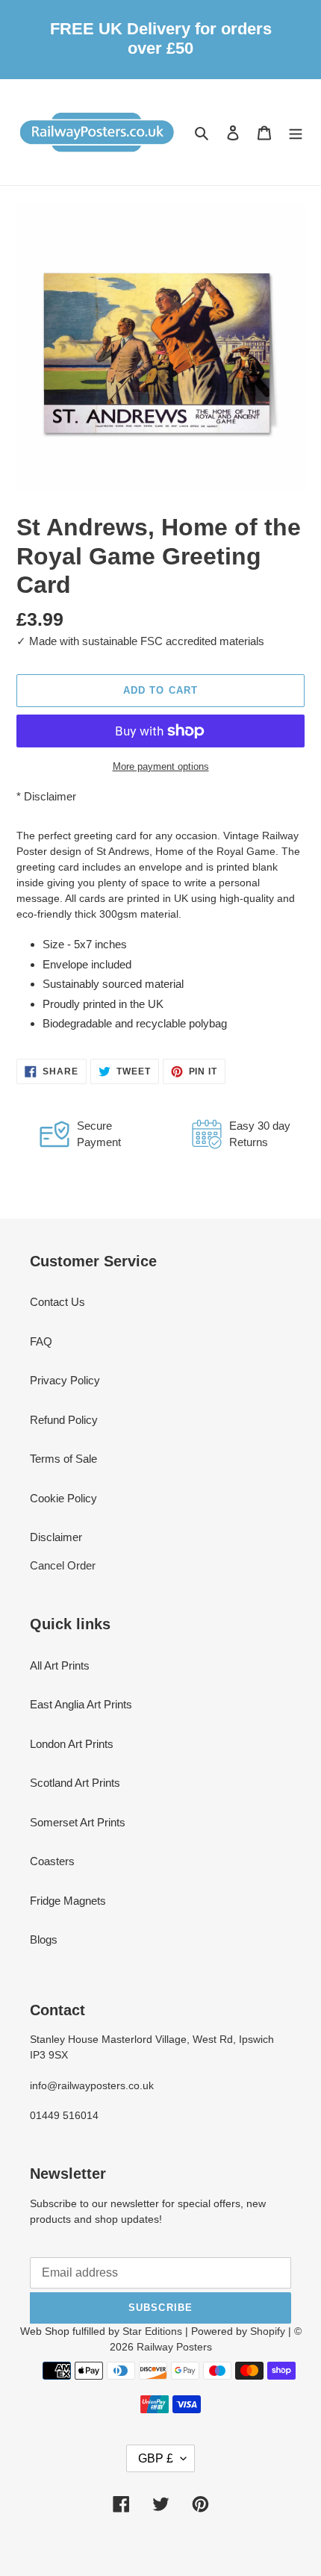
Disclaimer (50, 796)
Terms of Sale (63, 1459)
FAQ (41, 1341)
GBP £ (156, 2458)
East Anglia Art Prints (81, 1704)
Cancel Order (63, 1565)
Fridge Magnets (68, 1901)
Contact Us (57, 1302)
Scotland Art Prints (75, 1783)
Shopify (268, 2331)
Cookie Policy (63, 1498)
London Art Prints (72, 1744)
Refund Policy (64, 1420)
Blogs (44, 1939)
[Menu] (296, 133)
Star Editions (152, 2331)
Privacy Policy (65, 1380)
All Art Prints (60, 1665)
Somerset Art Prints (78, 1822)
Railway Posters (174, 2347)
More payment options (161, 766)
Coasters (52, 1861)
